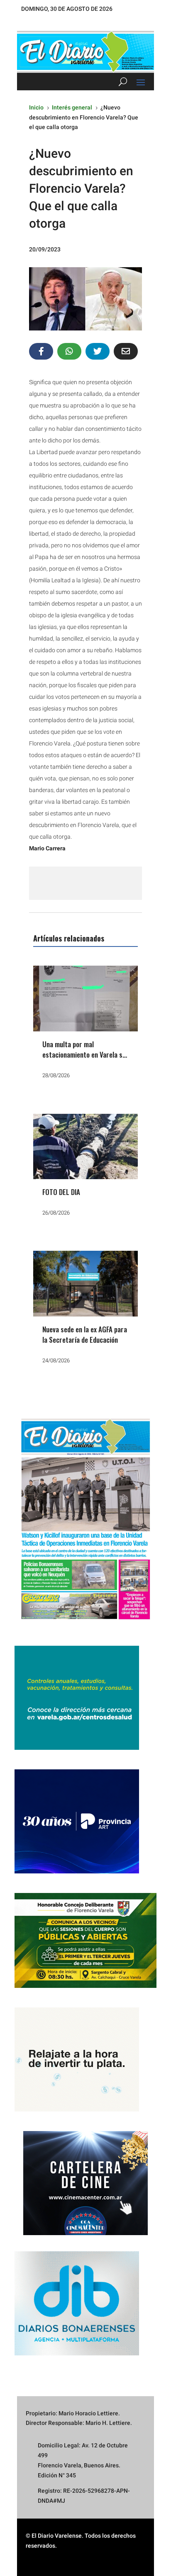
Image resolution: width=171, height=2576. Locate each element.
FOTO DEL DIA (61, 1192)
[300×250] (77, 2109)
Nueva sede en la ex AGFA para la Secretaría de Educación (85, 1335)
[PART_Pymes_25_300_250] (77, 1871)
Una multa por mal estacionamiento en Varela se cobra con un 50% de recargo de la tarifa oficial (85, 1060)
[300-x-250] (77, 1748)
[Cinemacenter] (85, 2183)
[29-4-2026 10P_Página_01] (85, 1624)
